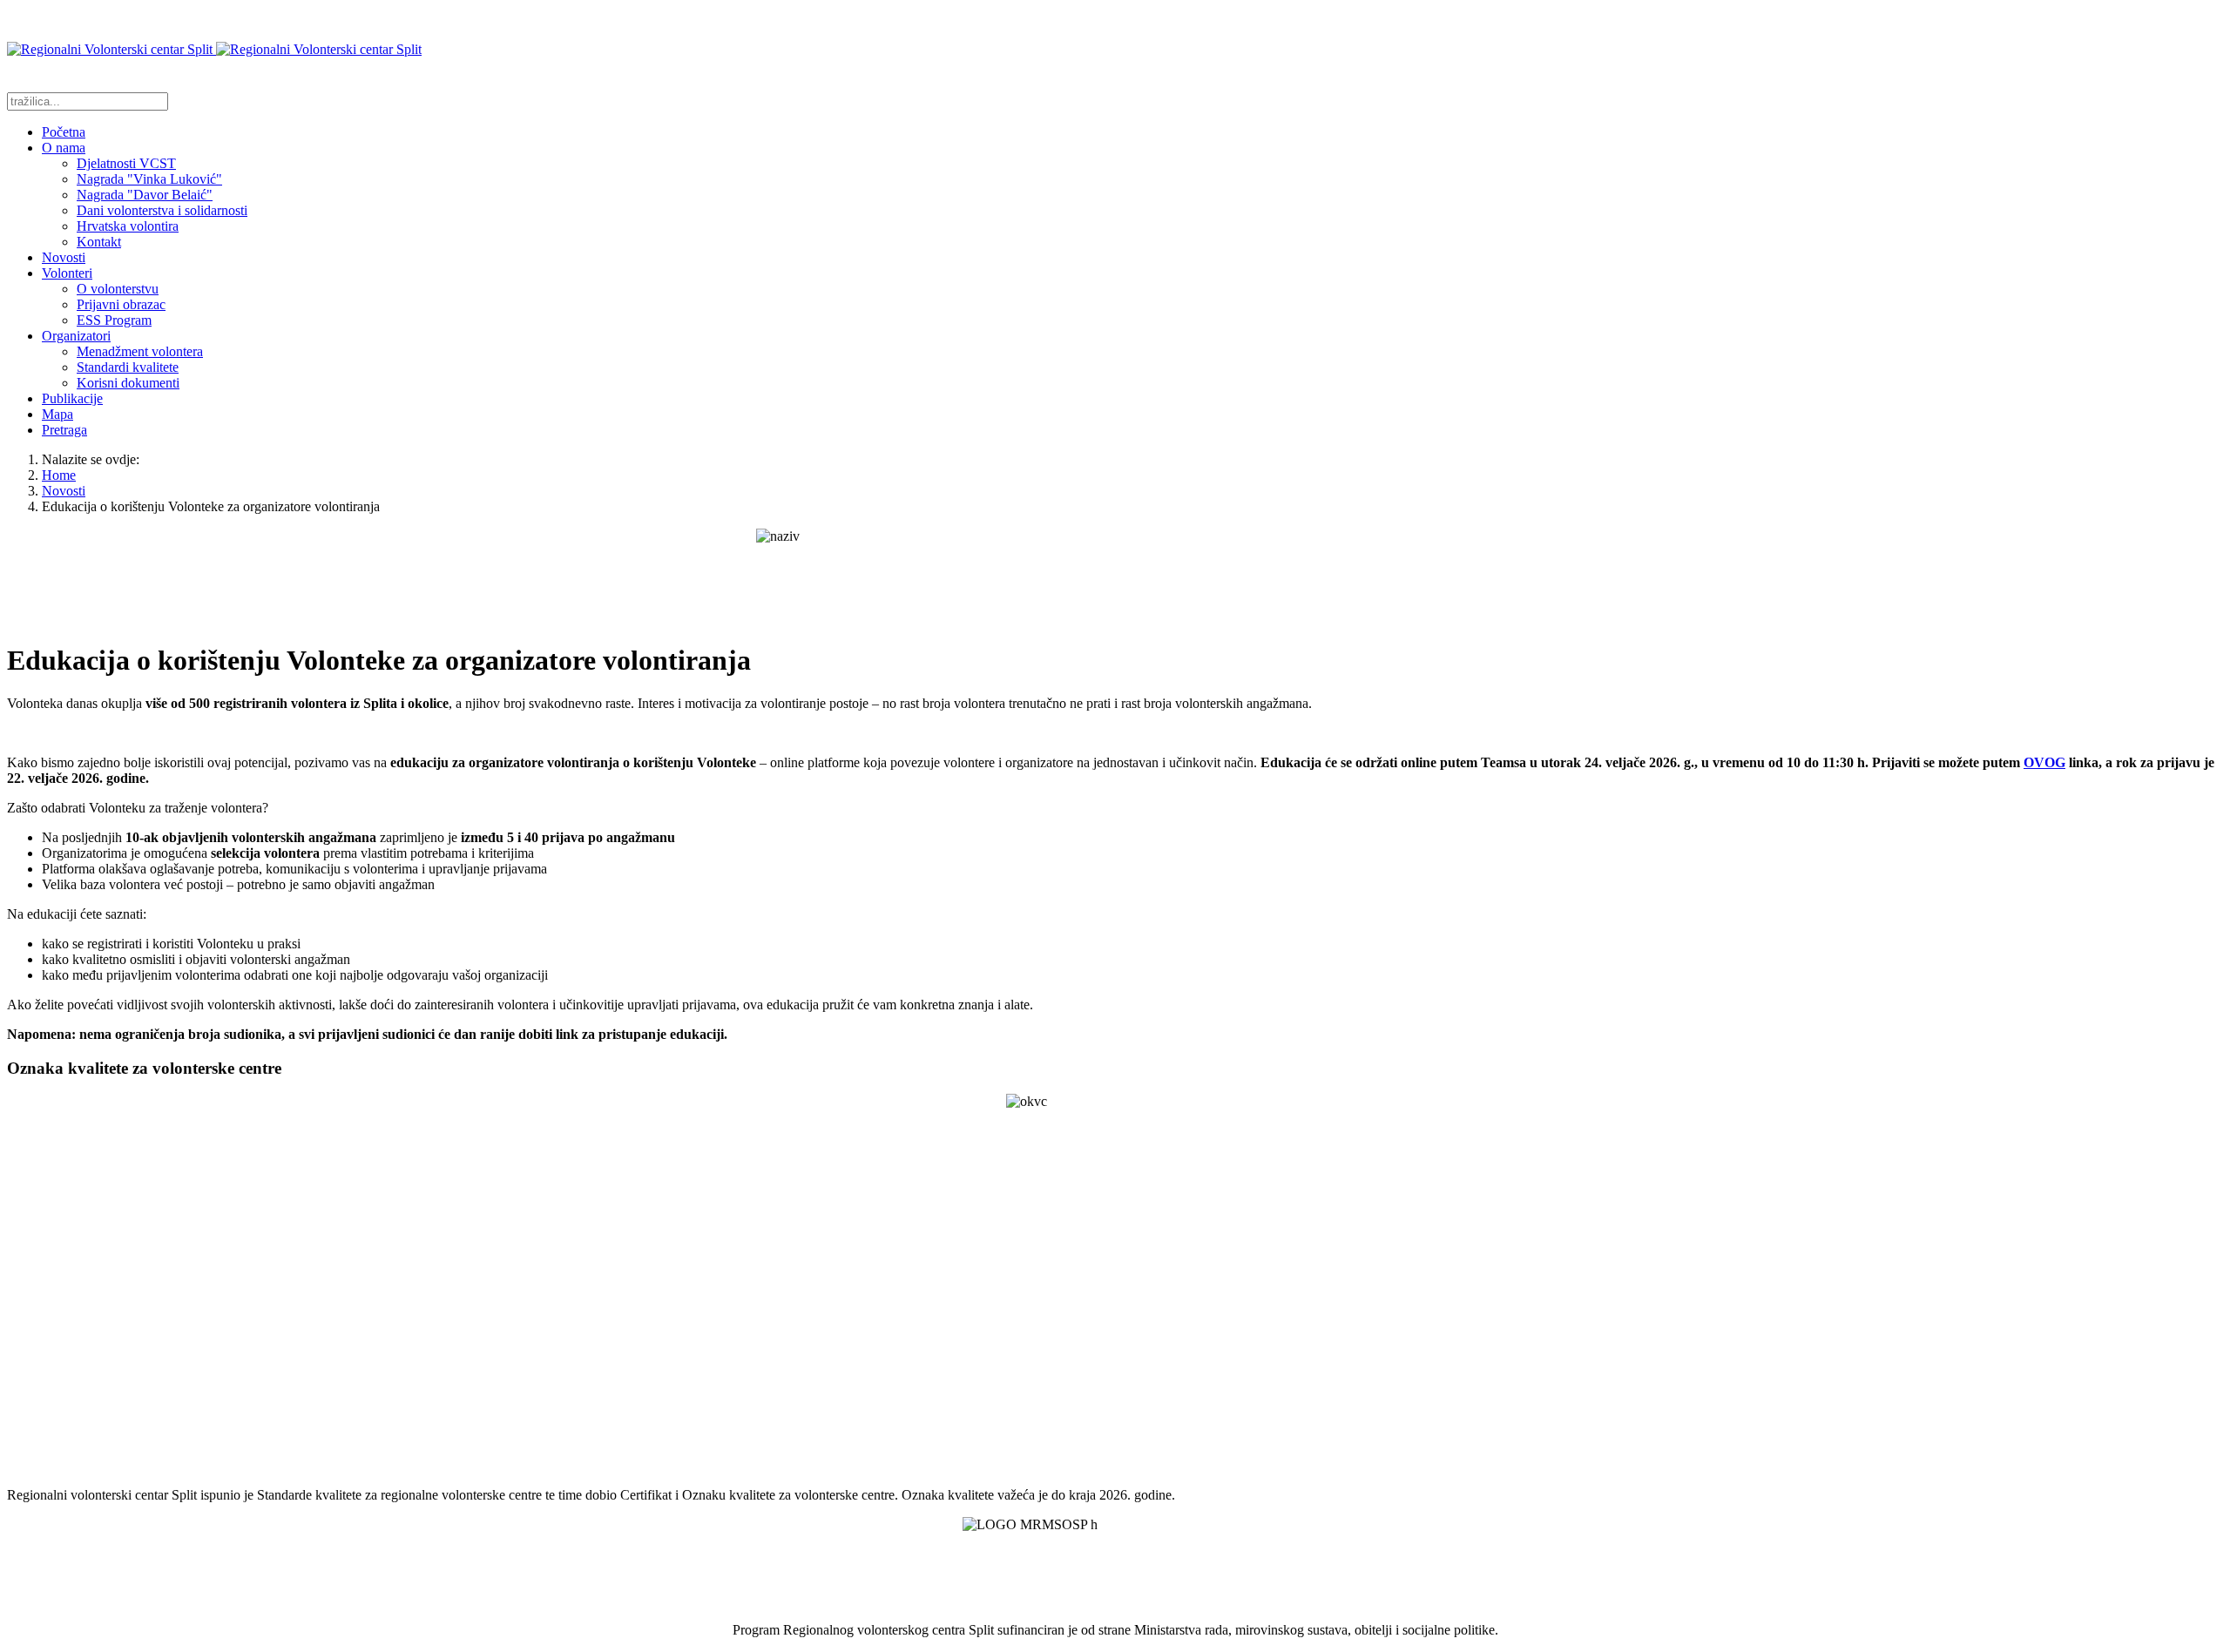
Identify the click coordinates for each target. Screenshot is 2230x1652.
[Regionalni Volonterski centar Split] (214, 49)
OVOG (2044, 762)
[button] (64, 148)
